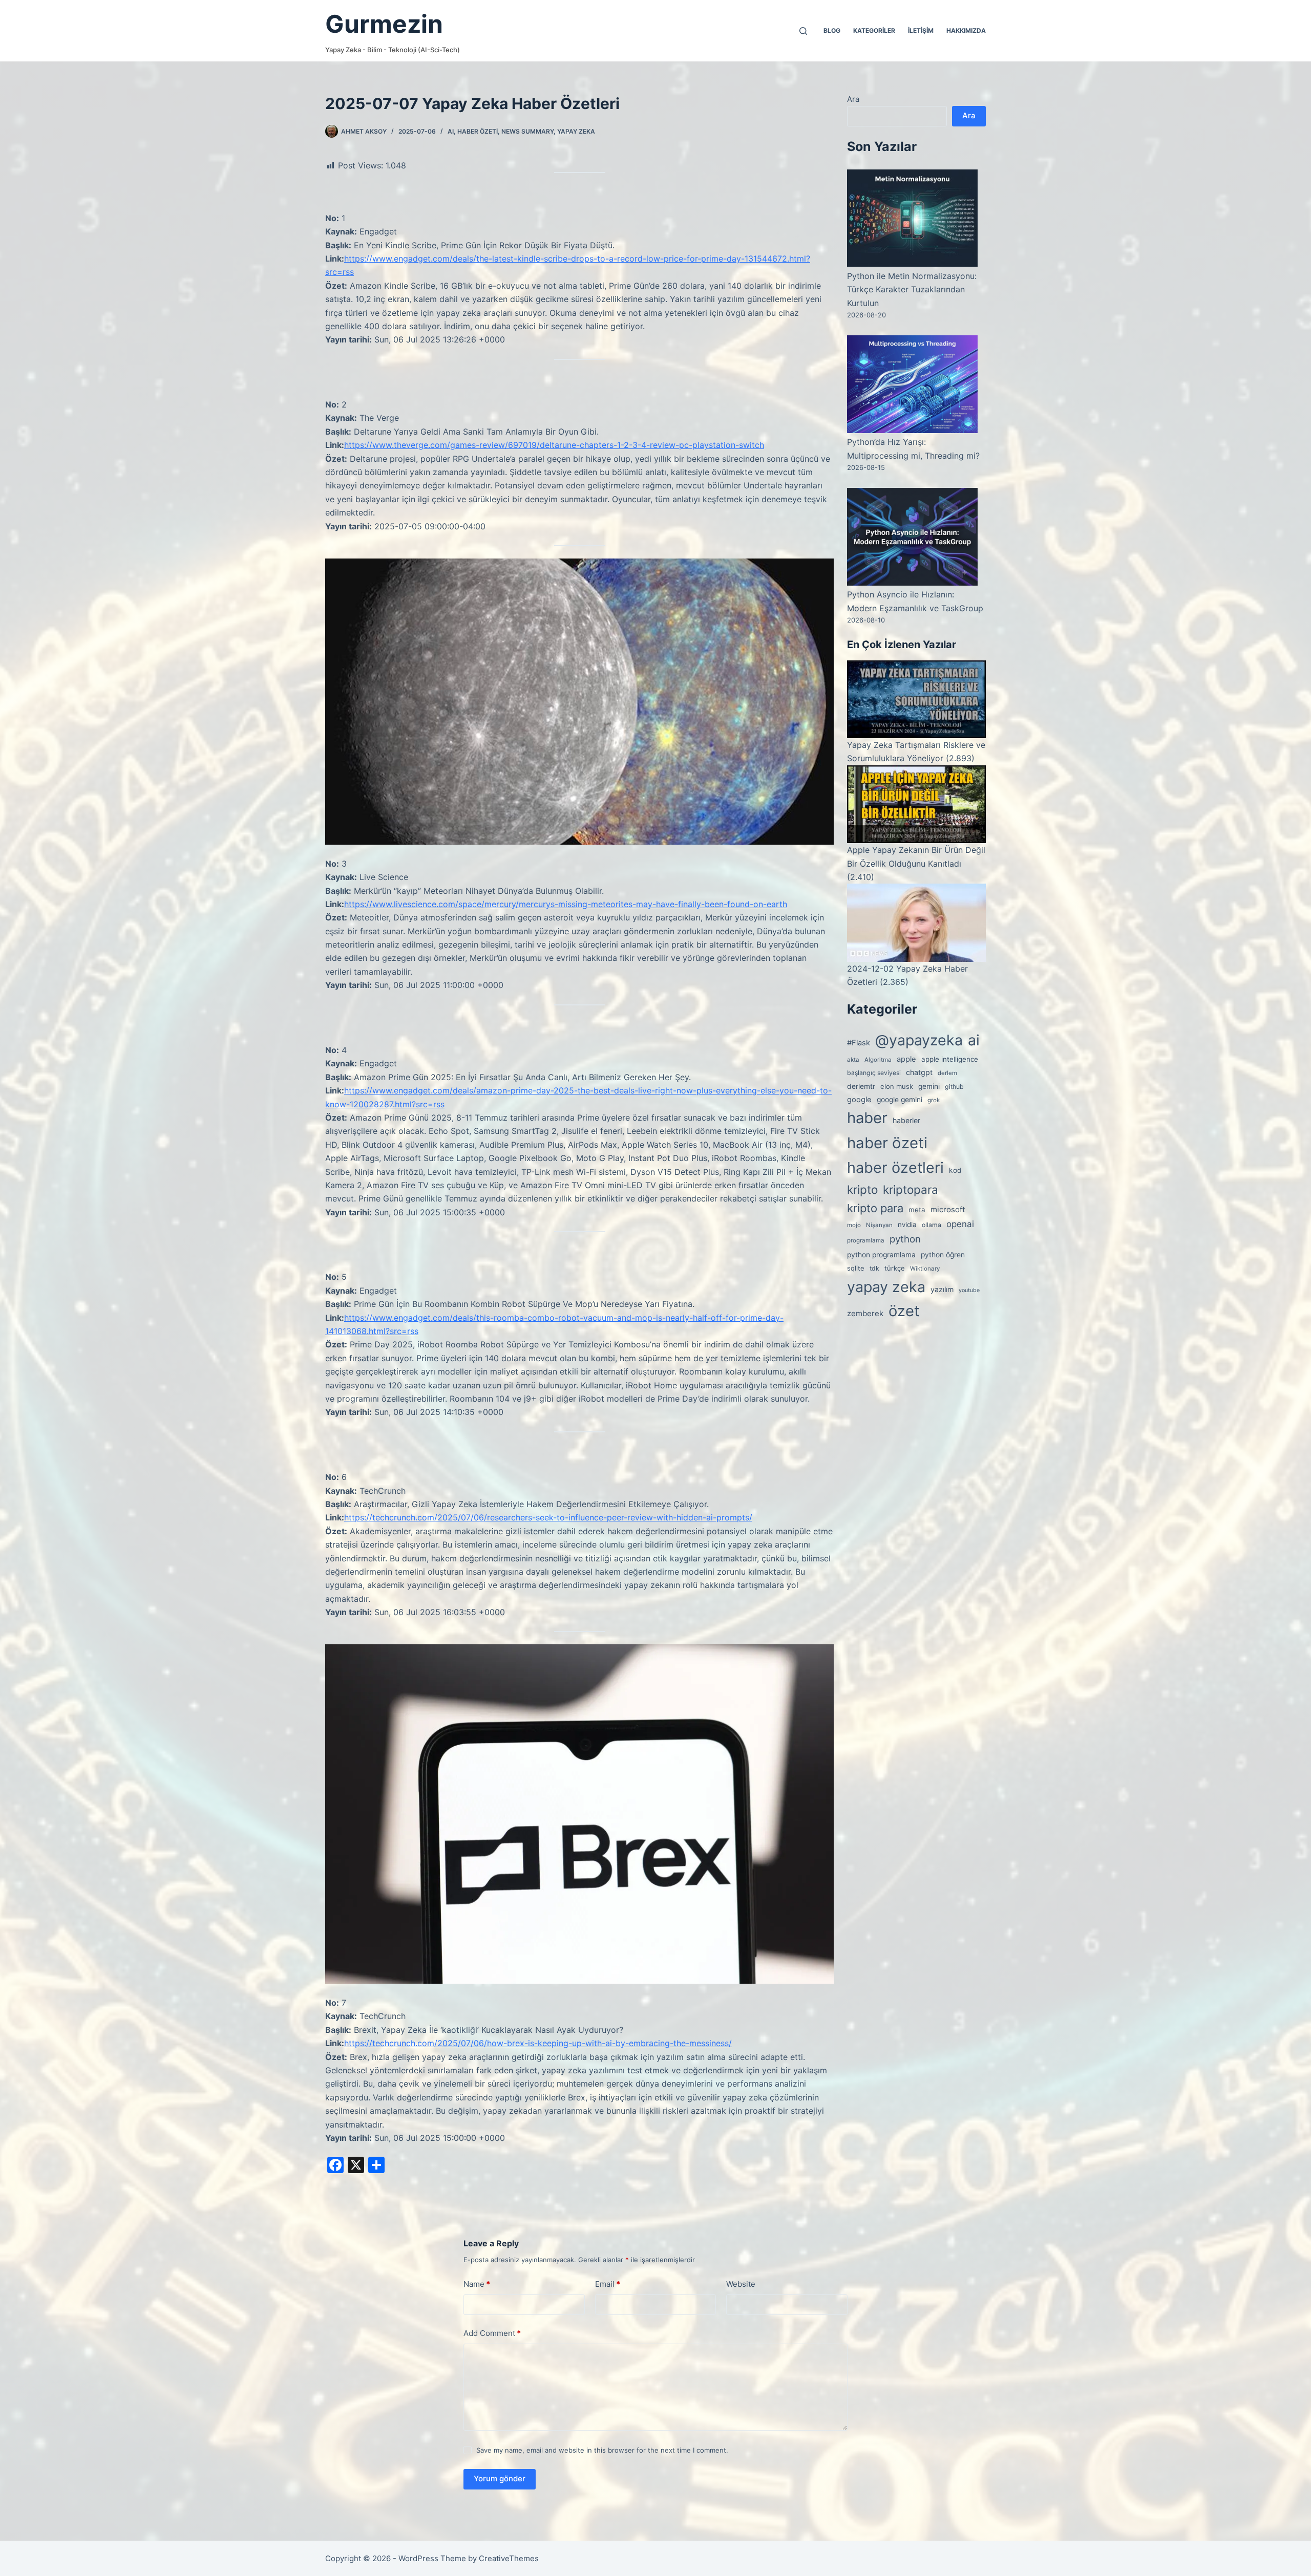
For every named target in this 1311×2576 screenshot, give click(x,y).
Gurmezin (384, 24)
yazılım (942, 1289)
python (905, 1239)
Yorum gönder (500, 2478)
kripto (862, 1189)
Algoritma (878, 1060)
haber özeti (478, 131)
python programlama (881, 1255)
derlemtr (861, 1086)
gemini (929, 1086)
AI (451, 131)
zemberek (865, 1313)
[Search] (803, 31)
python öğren (943, 1255)
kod (955, 1170)
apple (906, 1059)
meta (917, 1210)
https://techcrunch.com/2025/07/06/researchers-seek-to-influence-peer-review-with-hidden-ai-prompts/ (548, 1517)
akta (853, 1060)
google (859, 1100)
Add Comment (492, 2333)
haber (867, 1118)
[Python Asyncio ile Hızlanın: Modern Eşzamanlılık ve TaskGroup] (912, 536)
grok (934, 1100)
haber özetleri (895, 1167)
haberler (906, 1120)
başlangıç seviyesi (874, 1073)
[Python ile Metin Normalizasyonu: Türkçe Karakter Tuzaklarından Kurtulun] (912, 218)
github (954, 1087)
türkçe (895, 1268)
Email (608, 2284)
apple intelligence (950, 1059)
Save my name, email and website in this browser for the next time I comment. (602, 2450)
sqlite (856, 1268)
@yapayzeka (919, 1040)
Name (477, 2284)
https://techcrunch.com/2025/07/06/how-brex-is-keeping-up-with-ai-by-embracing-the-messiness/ (538, 2043)
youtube (969, 1290)
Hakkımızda (966, 30)
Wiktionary (925, 1269)
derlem (947, 1073)
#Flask (859, 1043)
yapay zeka (576, 131)
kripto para (875, 1208)
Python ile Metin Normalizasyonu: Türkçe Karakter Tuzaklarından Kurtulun (912, 289)
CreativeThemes (509, 2558)
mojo (854, 1225)
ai (974, 1040)
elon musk (897, 1086)
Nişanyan (879, 1225)
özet (904, 1311)
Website (741, 2284)
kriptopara (911, 1189)
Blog (832, 30)
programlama (866, 1240)
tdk (874, 1268)
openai (960, 1224)
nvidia (907, 1225)
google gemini (900, 1100)
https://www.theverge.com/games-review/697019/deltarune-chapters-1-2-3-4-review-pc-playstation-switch (554, 445)
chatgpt (919, 1072)
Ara (853, 99)
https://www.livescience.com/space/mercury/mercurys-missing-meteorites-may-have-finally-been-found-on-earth (566, 904)
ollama (932, 1225)
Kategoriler (874, 30)
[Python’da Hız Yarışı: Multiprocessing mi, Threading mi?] (912, 384)
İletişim (921, 30)
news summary (527, 131)
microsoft (948, 1209)
